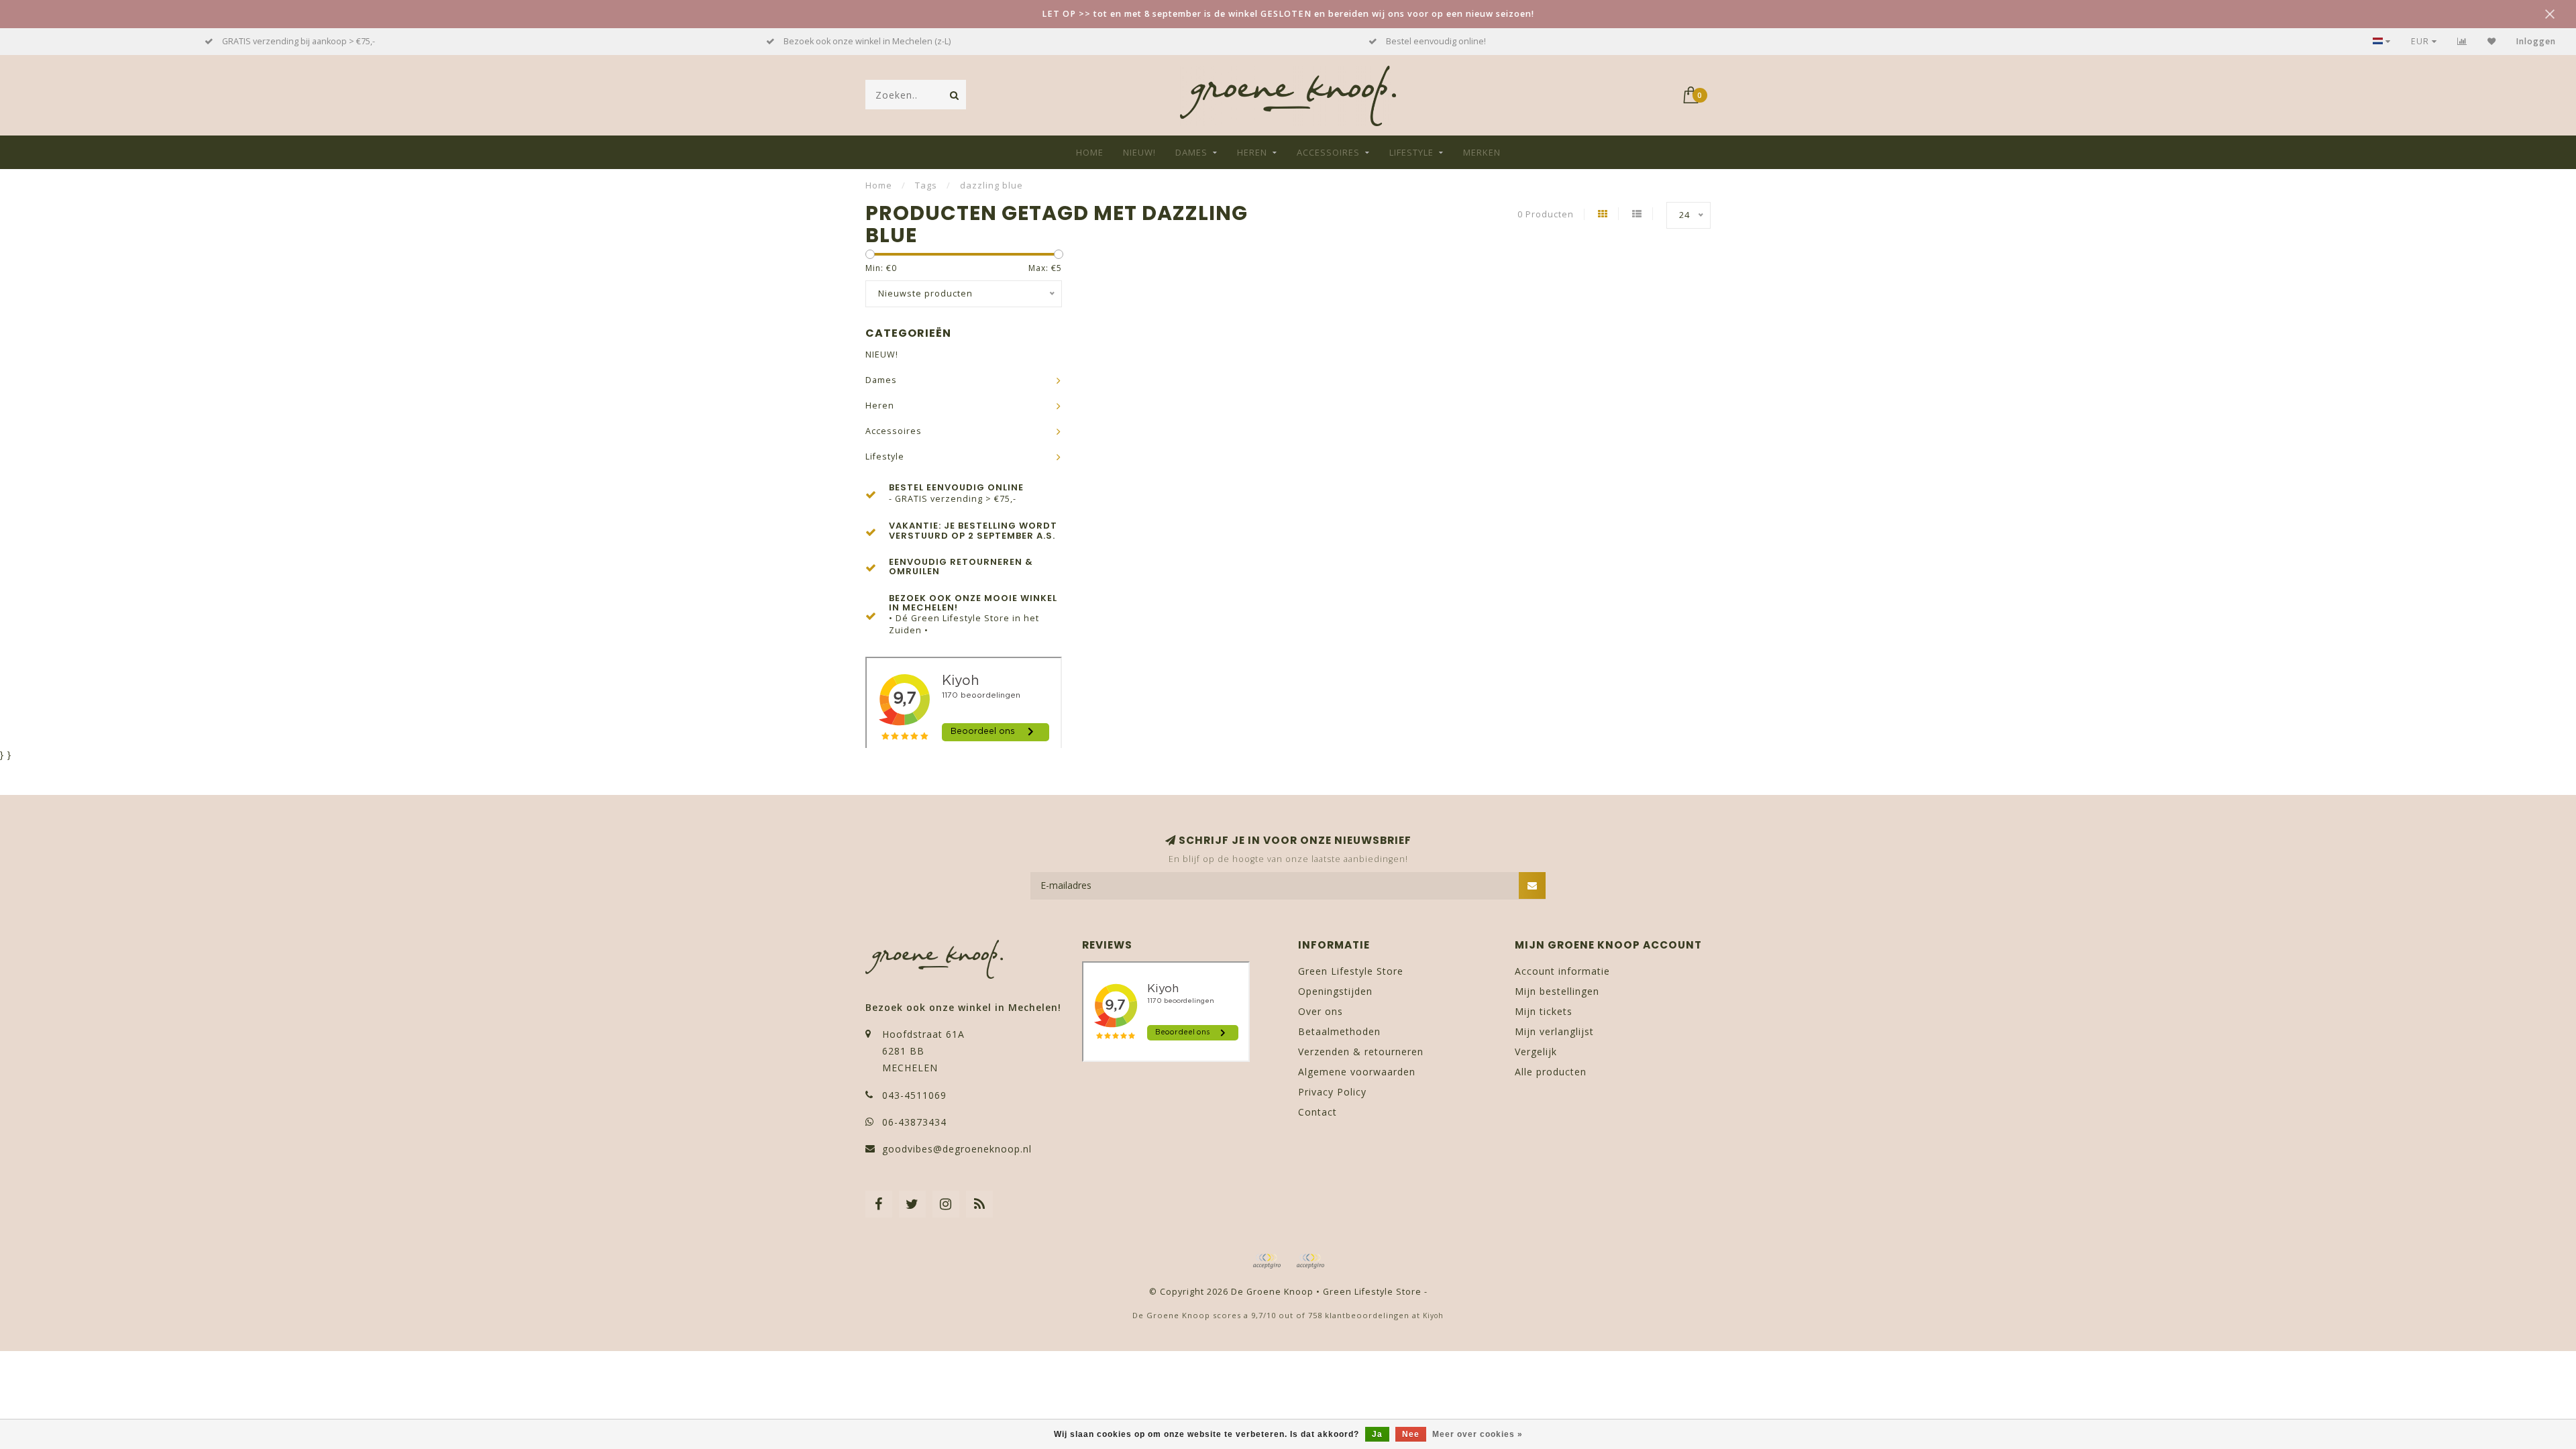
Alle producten (1551, 1072)
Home (1090, 152)
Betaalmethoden (1339, 1031)
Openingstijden (1335, 991)
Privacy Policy (1332, 1092)
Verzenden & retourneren (1361, 1052)
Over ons (1321, 1011)
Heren (1252, 152)
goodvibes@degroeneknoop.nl (957, 1149)
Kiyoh (1433, 1316)
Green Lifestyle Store (1351, 971)
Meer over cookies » (1478, 1434)
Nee (1411, 1434)
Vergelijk (1536, 1052)
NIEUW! (1139, 152)
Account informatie (1562, 971)
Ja (1377, 1434)
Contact (1318, 1112)
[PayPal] (1310, 1261)
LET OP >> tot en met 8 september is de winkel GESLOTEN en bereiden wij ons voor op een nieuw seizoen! (1288, 14)
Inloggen (2536, 41)
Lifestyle (1411, 152)
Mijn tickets (1544, 1011)
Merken (1482, 152)
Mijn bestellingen (1557, 991)
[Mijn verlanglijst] (2492, 41)
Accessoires (1328, 152)
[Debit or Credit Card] (1267, 1261)
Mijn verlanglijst (1554, 1031)
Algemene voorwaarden (1357, 1072)
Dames (1191, 152)
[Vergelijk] (2462, 41)
